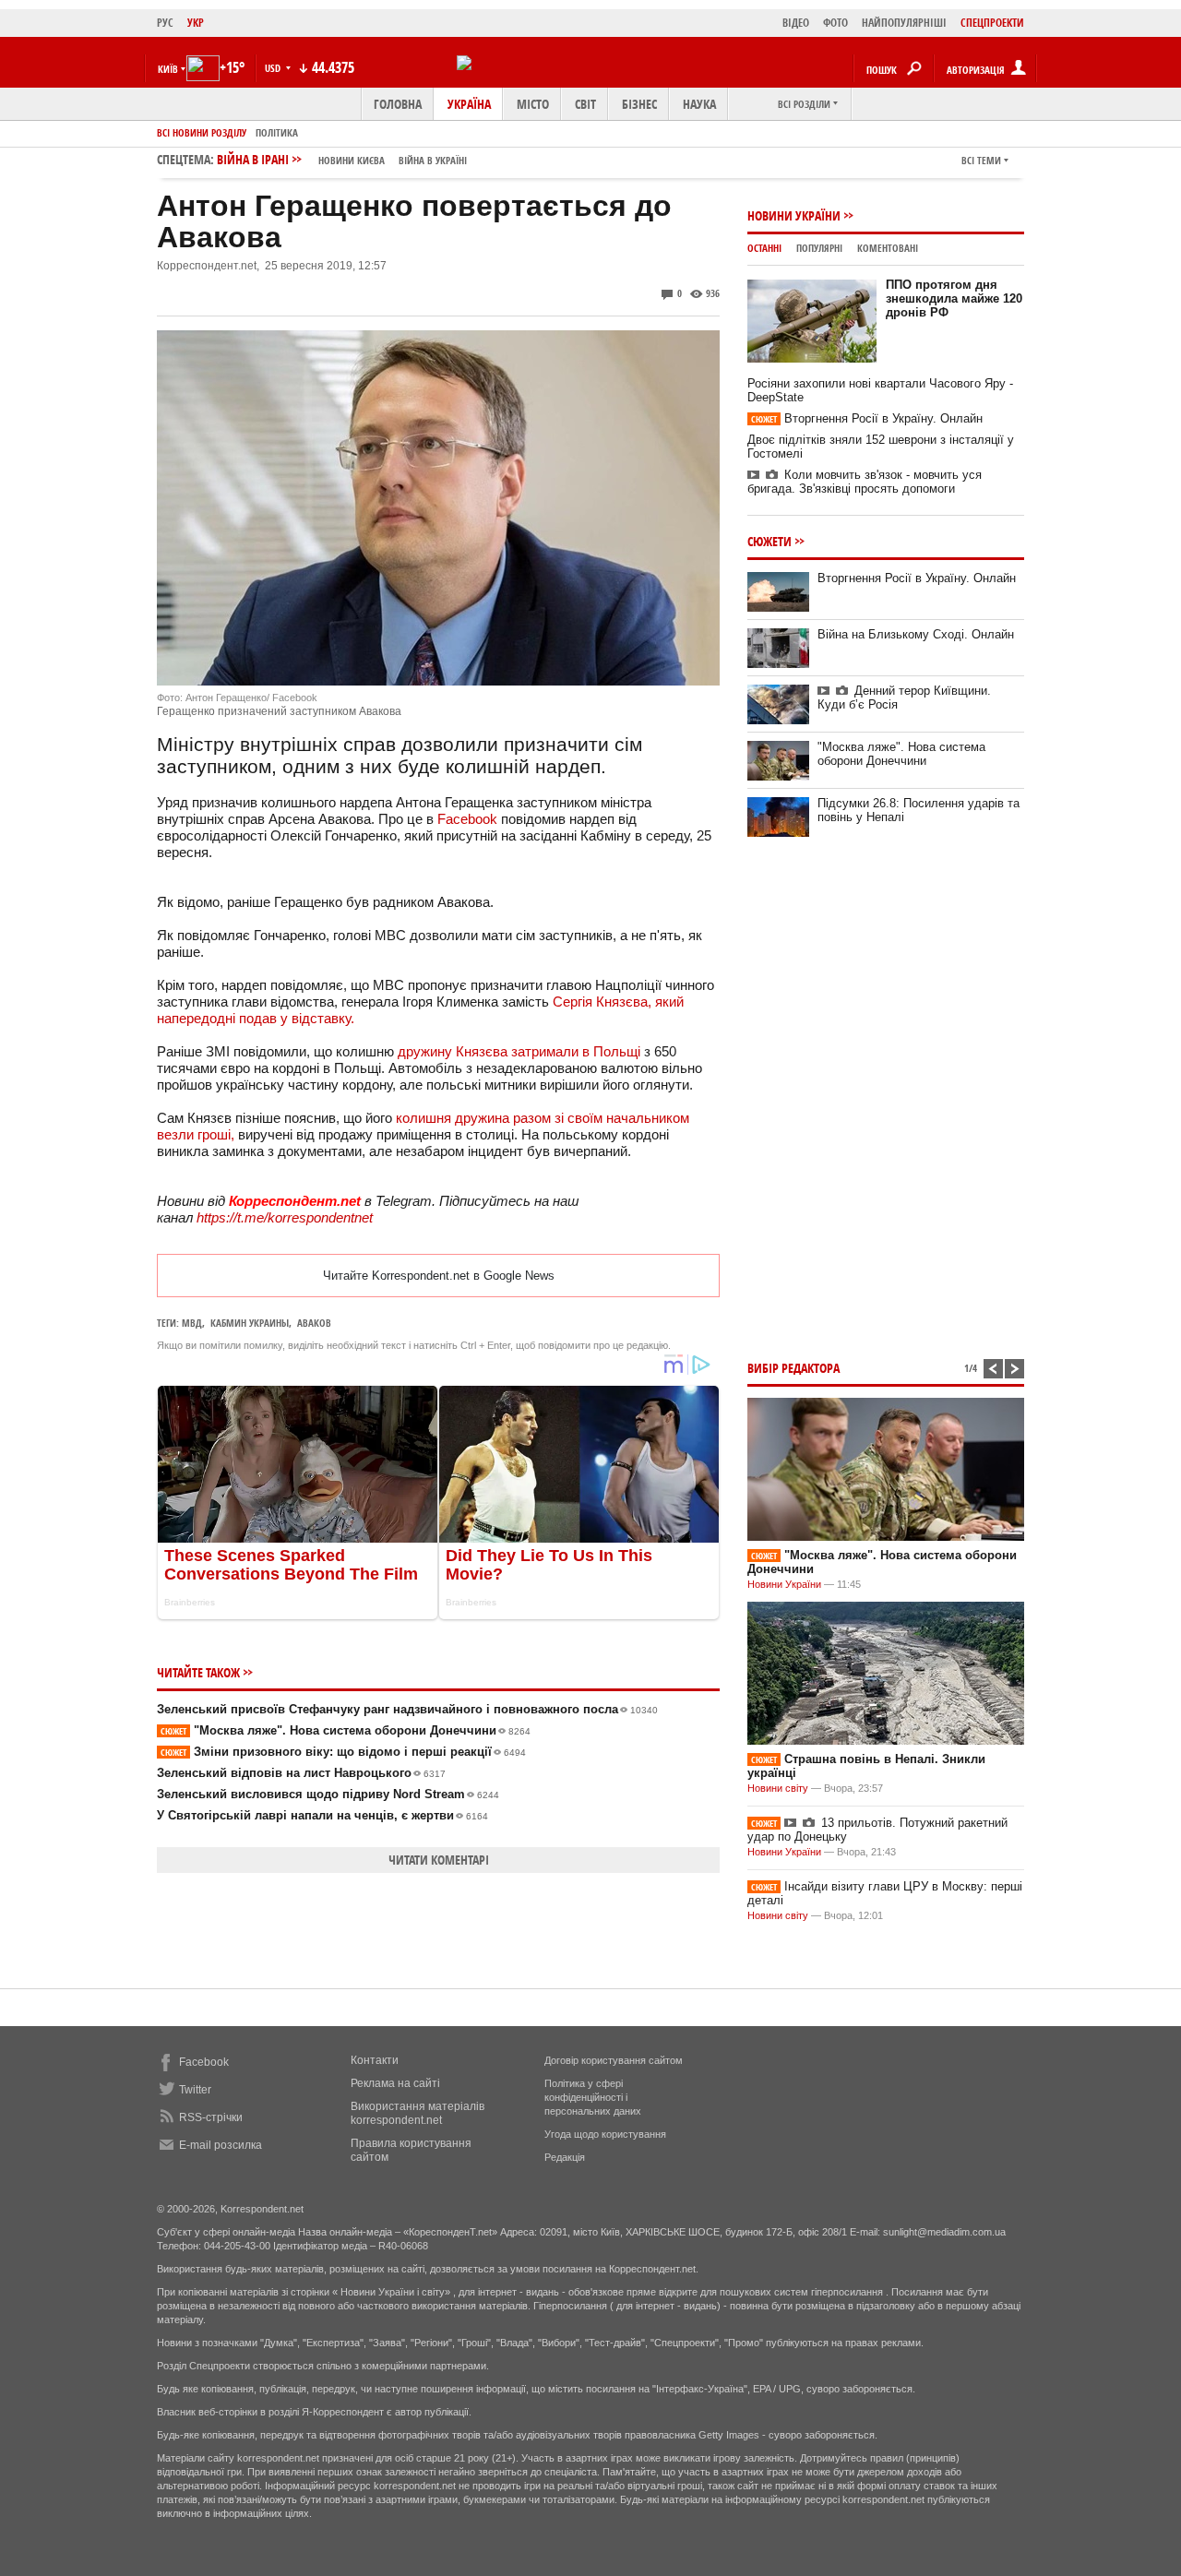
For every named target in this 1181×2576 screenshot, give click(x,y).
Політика (277, 132)
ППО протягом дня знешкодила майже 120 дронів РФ (954, 298)
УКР (196, 23)
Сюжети (769, 541)
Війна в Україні (433, 160)
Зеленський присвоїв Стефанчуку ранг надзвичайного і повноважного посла (407, 1709)
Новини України (794, 215)
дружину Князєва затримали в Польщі (519, 1051)
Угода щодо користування (605, 2134)
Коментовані (888, 248)
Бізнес (639, 104)
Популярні (819, 248)
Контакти (375, 2060)
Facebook (467, 819)
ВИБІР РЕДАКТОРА (793, 1368)
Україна (469, 104)
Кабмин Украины (250, 1323)
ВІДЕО (796, 23)
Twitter (195, 2090)
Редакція (565, 2157)
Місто (533, 104)
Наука (699, 104)
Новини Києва (352, 160)
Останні (764, 248)
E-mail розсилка (221, 2145)
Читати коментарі (439, 1860)
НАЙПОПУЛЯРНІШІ (904, 23)
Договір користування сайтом (614, 2060)
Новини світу (778, 1788)
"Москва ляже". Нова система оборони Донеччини (346, 1730)
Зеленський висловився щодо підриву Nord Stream (328, 1794)
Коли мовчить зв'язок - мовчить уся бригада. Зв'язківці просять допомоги (865, 482)
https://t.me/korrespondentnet (285, 1217)
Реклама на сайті (395, 2083)
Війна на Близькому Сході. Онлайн (916, 634)
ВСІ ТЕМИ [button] (981, 160)
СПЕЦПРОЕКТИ (992, 23)
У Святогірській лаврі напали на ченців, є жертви (322, 1815)
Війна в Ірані (342, 159)
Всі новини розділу (202, 132)
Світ (585, 104)
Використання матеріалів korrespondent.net (418, 2113)
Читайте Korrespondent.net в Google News (439, 1276)
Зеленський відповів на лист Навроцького (301, 1773)
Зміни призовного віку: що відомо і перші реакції (343, 1752)
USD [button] (274, 68)
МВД (192, 1323)
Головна (398, 104)
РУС (165, 23)
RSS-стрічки (211, 2117)
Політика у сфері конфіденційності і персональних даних (593, 2097)
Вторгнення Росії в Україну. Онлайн (867, 418)
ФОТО (835, 23)
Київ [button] (168, 69)
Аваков (314, 1323)
